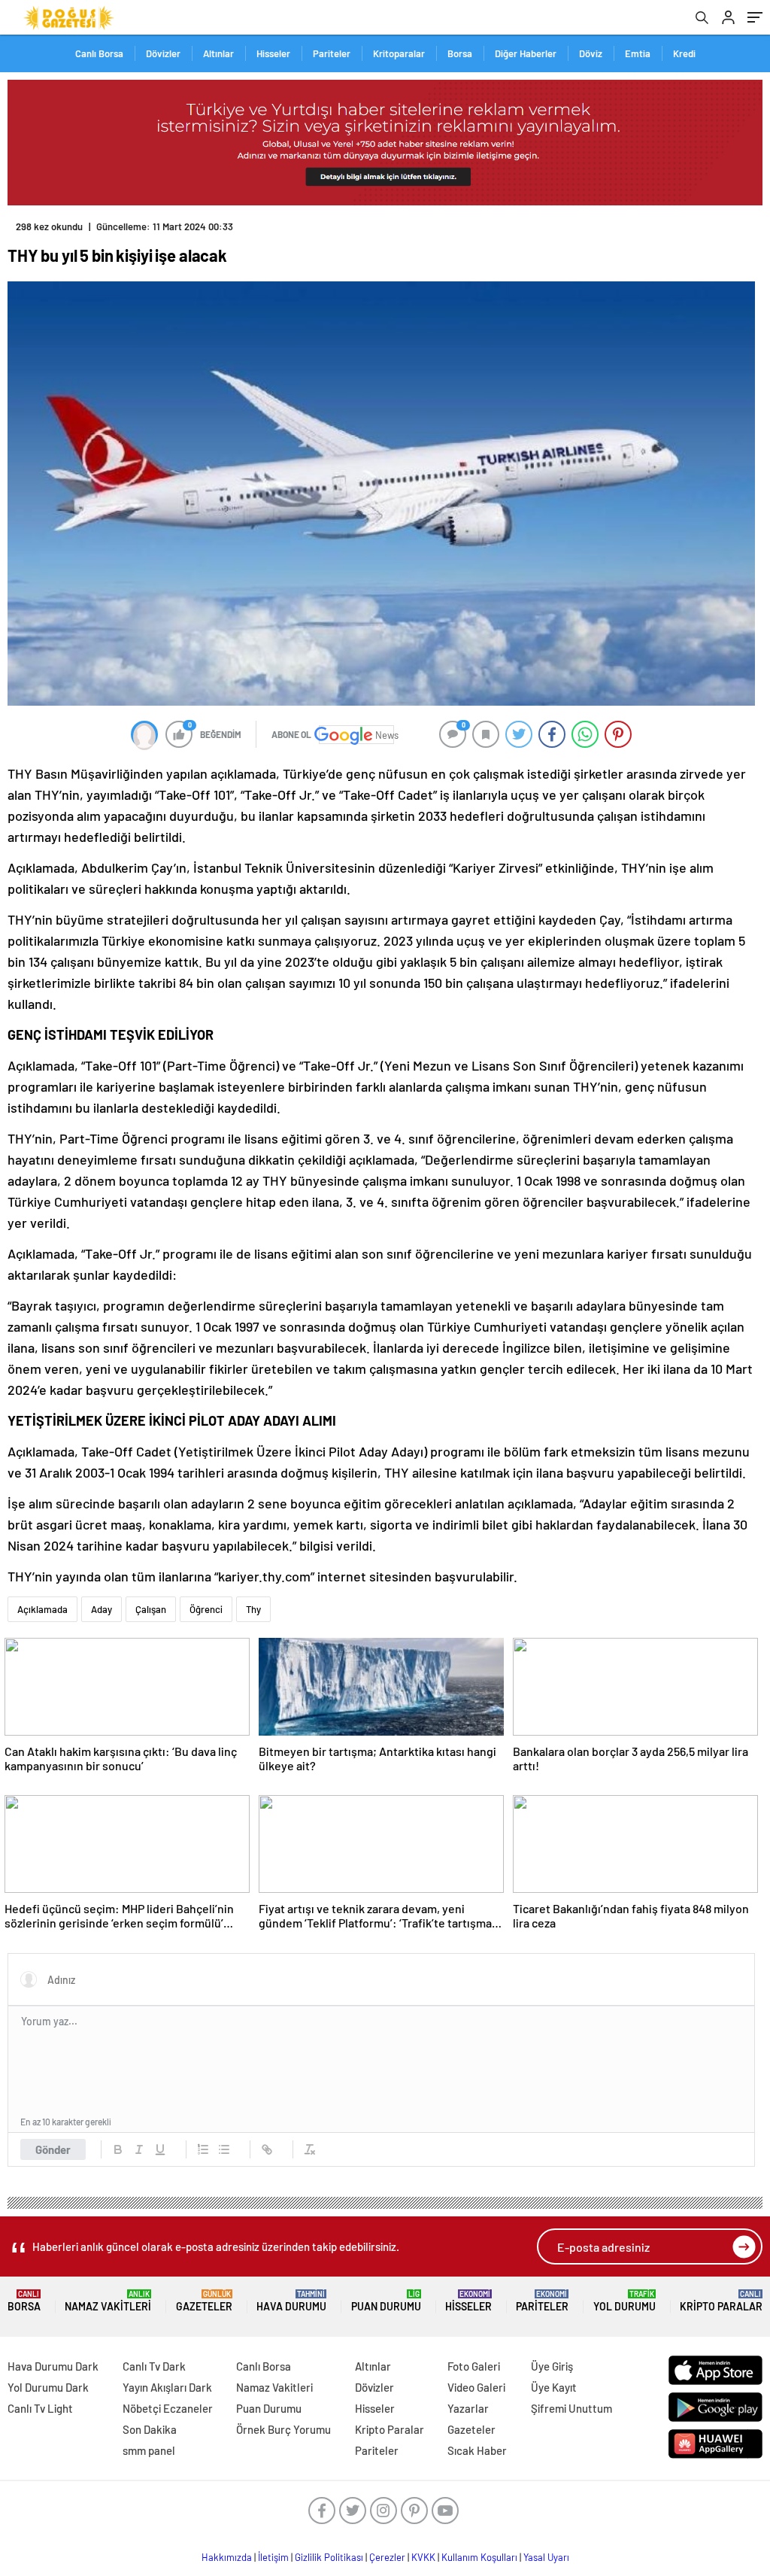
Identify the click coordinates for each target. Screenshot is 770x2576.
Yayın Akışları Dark (167, 2387)
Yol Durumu (624, 2301)
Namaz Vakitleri (108, 2301)
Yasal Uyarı (546, 2557)
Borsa (460, 53)
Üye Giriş (552, 2366)
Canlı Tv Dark (154, 2366)
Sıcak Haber (477, 2450)
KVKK (423, 2557)
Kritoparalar (399, 53)
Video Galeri (476, 2387)
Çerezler (387, 2557)
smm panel (149, 2450)
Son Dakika (150, 2429)
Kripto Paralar (721, 2301)
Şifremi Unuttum (571, 2408)
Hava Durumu (291, 2301)
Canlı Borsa (99, 53)
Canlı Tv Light (40, 2408)
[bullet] (224, 2149)
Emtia (638, 53)
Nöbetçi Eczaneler (168, 2408)
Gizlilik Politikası (329, 2557)
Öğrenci (206, 1609)
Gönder (53, 2149)
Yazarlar (468, 2408)
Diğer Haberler (526, 53)
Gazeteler (204, 2301)
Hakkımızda (227, 2557)
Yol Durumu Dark (48, 2387)
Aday (102, 1609)
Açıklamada (42, 1609)
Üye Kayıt (554, 2387)
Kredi (684, 53)
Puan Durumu (386, 2301)
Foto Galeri (474, 2366)
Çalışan (151, 1609)
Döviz (591, 53)
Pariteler (332, 53)
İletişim (273, 2557)
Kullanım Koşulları (479, 2557)
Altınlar (218, 53)
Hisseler (273, 53)
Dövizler (163, 53)
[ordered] (203, 2149)
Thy (253, 1609)
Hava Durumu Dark (53, 2366)
